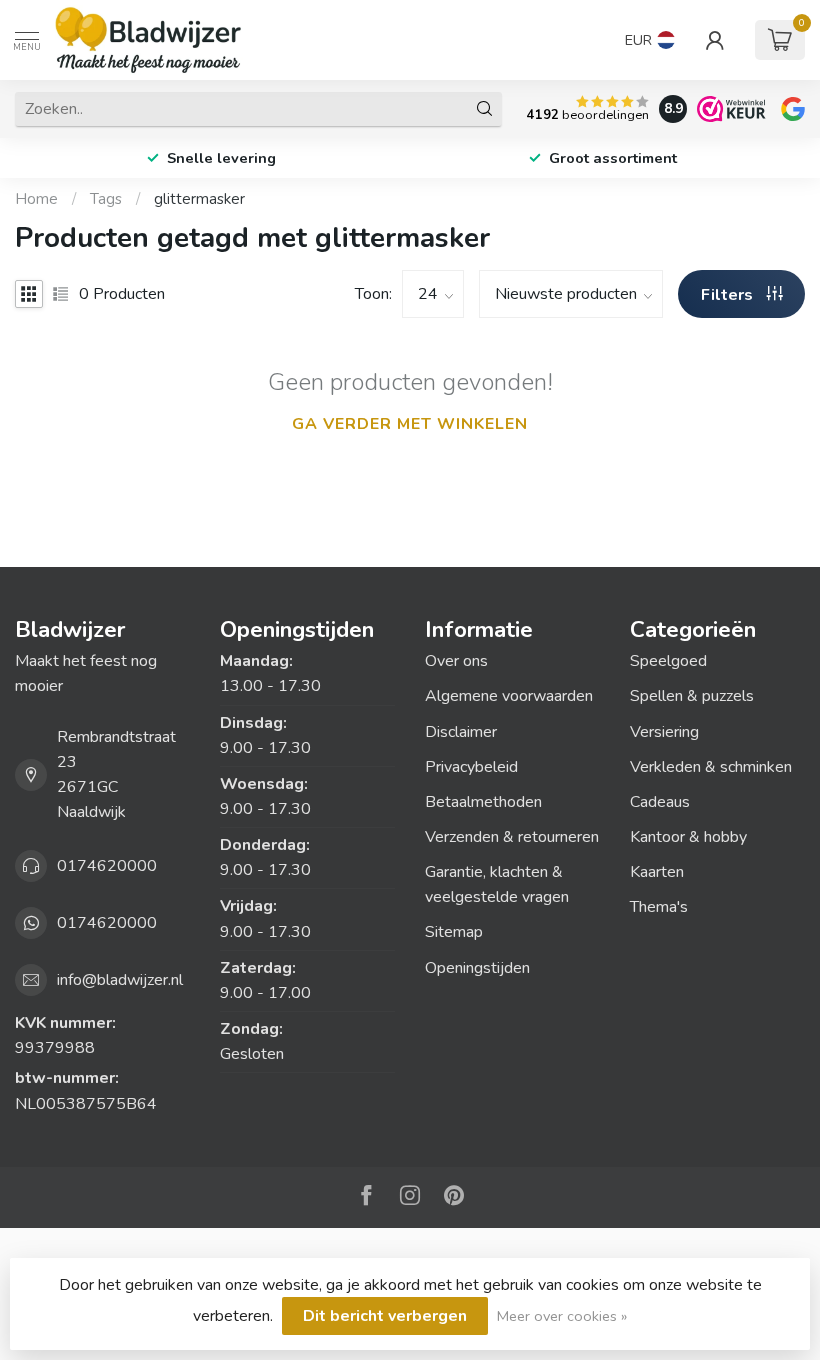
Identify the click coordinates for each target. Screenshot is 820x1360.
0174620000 (107, 866)
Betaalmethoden (483, 802)
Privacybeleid (471, 767)
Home (36, 199)
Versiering (664, 732)
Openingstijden (477, 968)
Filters (729, 295)
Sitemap (454, 932)
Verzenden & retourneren (512, 837)
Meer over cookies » (562, 1316)
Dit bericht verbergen (385, 1316)
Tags (106, 199)
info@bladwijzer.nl (120, 980)
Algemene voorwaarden (509, 696)
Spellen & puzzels (692, 696)
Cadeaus (660, 802)
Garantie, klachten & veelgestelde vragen (497, 884)
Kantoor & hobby (688, 837)
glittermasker (199, 199)
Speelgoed (668, 661)
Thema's (659, 907)
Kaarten (657, 872)
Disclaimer (461, 732)
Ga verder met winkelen (410, 424)
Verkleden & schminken (711, 767)
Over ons (456, 661)
